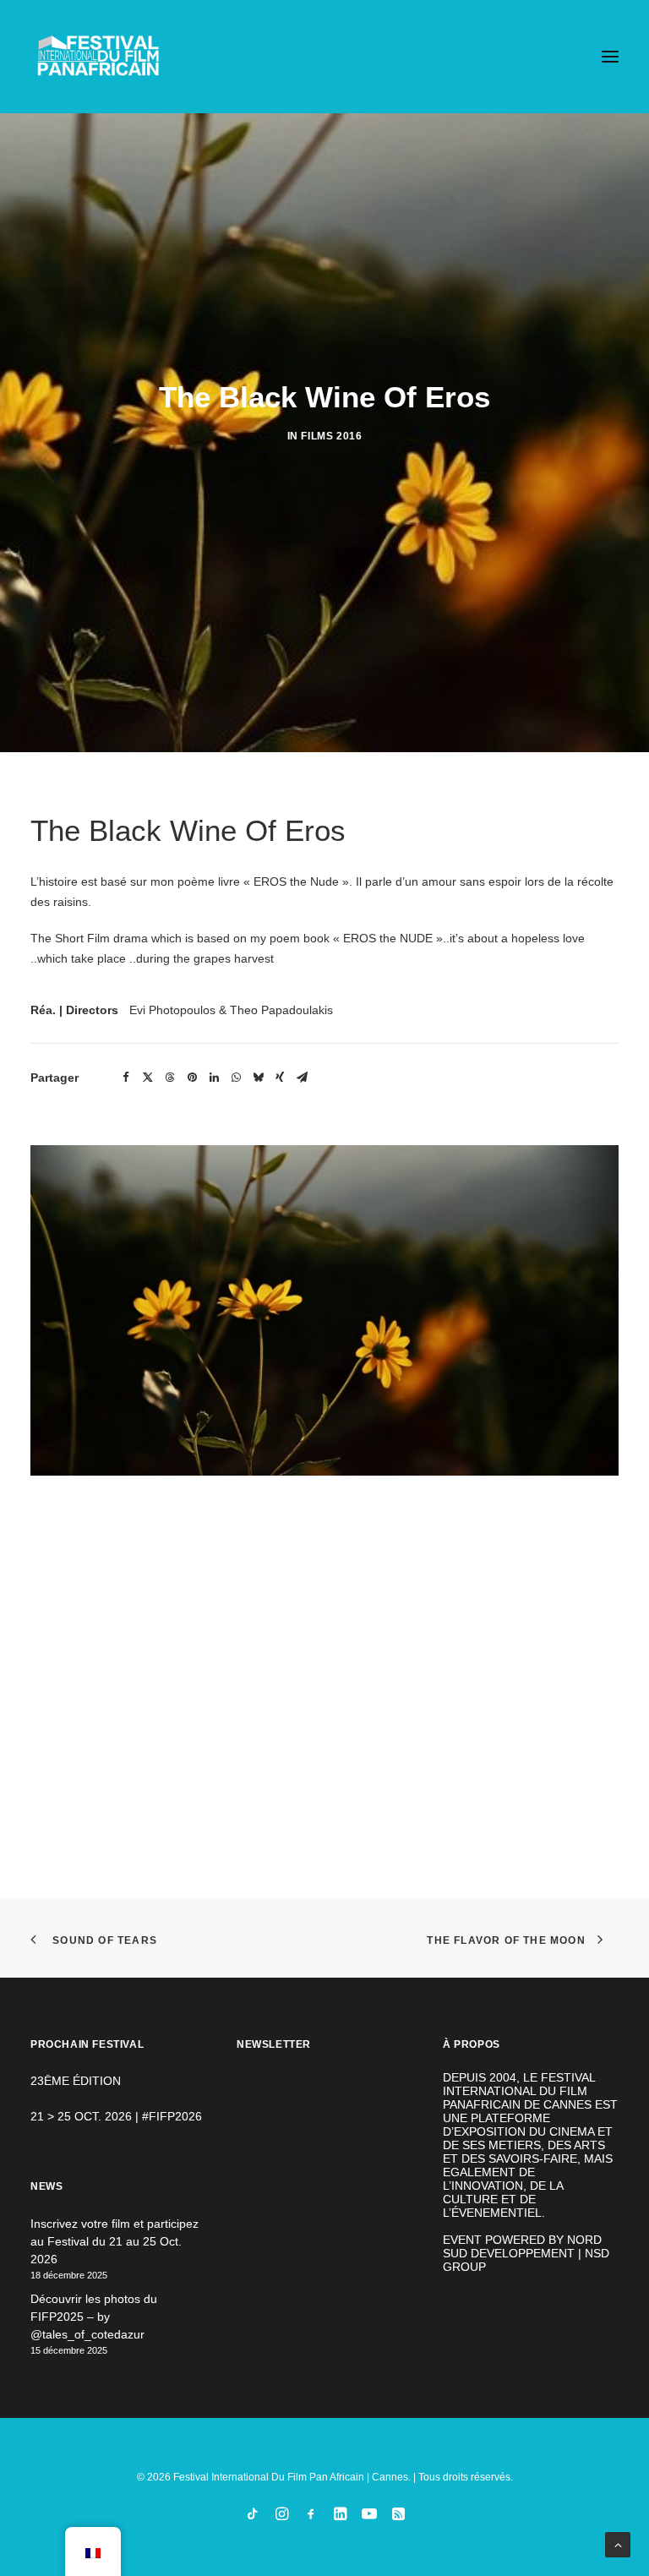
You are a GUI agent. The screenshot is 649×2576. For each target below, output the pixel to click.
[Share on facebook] (126, 1078)
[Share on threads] (170, 1078)
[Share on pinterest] (192, 1078)
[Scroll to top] (618, 2544)
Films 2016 (331, 436)
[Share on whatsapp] (236, 1078)
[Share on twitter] (148, 1078)
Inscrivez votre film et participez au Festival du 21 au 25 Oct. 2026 (115, 2241)
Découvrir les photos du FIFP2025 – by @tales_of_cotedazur (94, 2317)
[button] (610, 57)
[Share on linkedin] (214, 1078)
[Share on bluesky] (258, 1078)
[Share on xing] (280, 1078)
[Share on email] (302, 1078)
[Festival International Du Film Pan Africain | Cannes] (98, 57)
